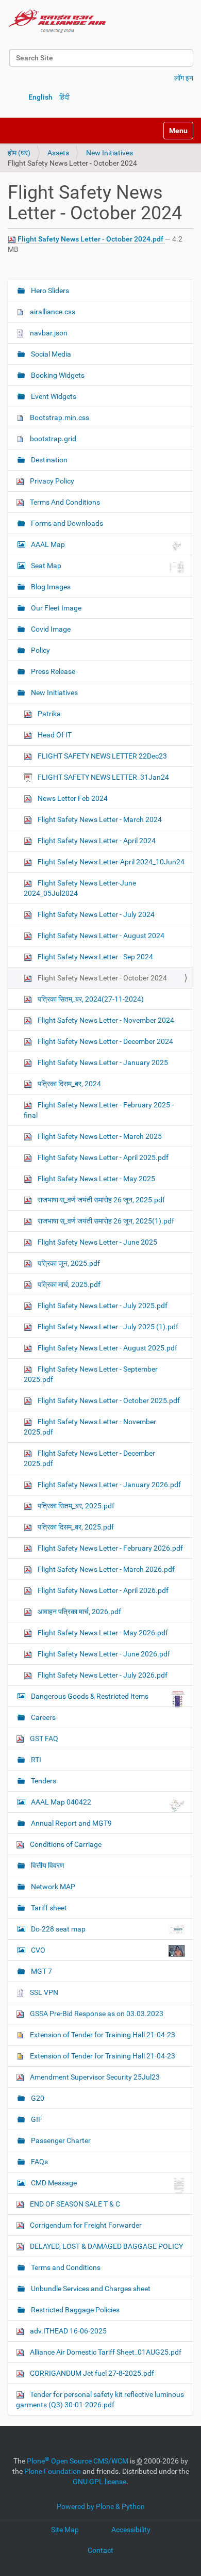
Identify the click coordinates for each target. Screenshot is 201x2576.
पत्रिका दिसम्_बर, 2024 (69, 1084)
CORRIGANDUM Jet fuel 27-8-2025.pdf (91, 2373)
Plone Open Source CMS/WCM (78, 2461)
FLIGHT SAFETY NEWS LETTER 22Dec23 (102, 756)
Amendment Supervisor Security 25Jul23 (94, 2077)
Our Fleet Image (55, 608)
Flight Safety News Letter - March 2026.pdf (105, 1569)
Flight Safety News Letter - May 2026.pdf (102, 1633)
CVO (38, 1950)
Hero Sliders (49, 291)
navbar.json (48, 333)
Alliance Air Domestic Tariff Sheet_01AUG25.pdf (105, 2352)
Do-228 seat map (58, 1929)
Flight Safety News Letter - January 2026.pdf (108, 1485)
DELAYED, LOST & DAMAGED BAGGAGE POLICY (106, 2246)
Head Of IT (54, 735)
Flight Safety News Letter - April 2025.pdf (102, 1157)
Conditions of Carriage (65, 1844)
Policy (40, 650)
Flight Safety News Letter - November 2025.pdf (90, 1427)
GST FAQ (43, 1738)
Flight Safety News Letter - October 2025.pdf (108, 1400)
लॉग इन (184, 78)
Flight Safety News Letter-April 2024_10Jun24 (110, 862)
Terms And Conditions (64, 502)
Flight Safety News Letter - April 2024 (96, 841)
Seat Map (46, 566)
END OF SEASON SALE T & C (74, 2204)
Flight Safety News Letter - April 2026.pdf (102, 1590)
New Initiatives (110, 153)
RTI (35, 1760)
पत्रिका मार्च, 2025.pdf (68, 1284)
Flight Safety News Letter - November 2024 (105, 1020)
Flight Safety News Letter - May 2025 (96, 1179)
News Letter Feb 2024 (72, 798)
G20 (37, 2098)
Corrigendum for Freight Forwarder (85, 2225)
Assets (58, 153)
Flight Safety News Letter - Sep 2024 (95, 957)
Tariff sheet (48, 1908)
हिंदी (64, 97)
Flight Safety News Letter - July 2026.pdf (102, 1675)
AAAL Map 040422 (61, 1802)
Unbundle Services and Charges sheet (90, 2289)
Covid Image (50, 629)
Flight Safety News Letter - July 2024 (95, 914)
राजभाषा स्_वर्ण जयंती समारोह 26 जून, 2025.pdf (100, 1200)
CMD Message (54, 2183)
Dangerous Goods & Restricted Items (90, 1696)
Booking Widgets (57, 375)
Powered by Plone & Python (101, 2506)
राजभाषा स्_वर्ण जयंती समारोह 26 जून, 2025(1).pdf (105, 1221)
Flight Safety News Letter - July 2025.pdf (102, 1306)
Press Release (52, 671)
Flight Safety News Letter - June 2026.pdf (103, 1654)
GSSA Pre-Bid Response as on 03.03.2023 (96, 2014)
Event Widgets (53, 396)
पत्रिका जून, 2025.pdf (68, 1263)
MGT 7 (41, 1971)
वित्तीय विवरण (47, 1865)
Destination (48, 460)
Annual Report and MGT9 (71, 1823)
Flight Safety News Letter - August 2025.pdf (107, 1348)
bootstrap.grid (52, 439)
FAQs (39, 2162)
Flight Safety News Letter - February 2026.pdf (110, 1548)
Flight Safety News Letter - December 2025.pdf (89, 1458)
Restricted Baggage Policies (74, 2310)
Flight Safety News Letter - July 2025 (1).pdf (107, 1327)
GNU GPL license (99, 2482)
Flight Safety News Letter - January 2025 (102, 1062)
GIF (36, 2119)
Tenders (43, 1781)
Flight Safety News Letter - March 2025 (99, 1136)
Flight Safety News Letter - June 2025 (97, 1242)
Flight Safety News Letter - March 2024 (99, 819)
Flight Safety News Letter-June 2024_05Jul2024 (80, 888)
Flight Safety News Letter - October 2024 (102, 978)
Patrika (48, 714)
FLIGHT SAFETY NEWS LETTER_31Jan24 (103, 777)
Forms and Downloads (66, 523)
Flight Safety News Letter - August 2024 (100, 936)
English (40, 97)
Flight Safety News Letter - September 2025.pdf (91, 1374)
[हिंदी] (57, 21)
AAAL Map (48, 544)
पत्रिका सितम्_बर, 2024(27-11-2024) (90, 999)
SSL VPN (43, 1992)
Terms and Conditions (65, 2267)
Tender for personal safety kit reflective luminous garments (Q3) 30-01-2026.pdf (100, 2400)
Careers (43, 1717)
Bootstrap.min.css (59, 417)
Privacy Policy (51, 481)
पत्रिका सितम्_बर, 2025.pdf (75, 1506)
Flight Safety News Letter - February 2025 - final (99, 1110)
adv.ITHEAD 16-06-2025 (68, 2331)
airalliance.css (52, 312)
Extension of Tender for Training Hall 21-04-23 (102, 2035)
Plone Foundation (53, 2471)
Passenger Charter (60, 2140)
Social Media (50, 354)
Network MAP (52, 1887)
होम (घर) (19, 153)
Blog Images (50, 587)
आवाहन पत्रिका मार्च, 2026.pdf (79, 1612)
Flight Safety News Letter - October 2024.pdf (90, 239)
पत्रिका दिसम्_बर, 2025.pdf (75, 1527)
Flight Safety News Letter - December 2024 (105, 1041)
